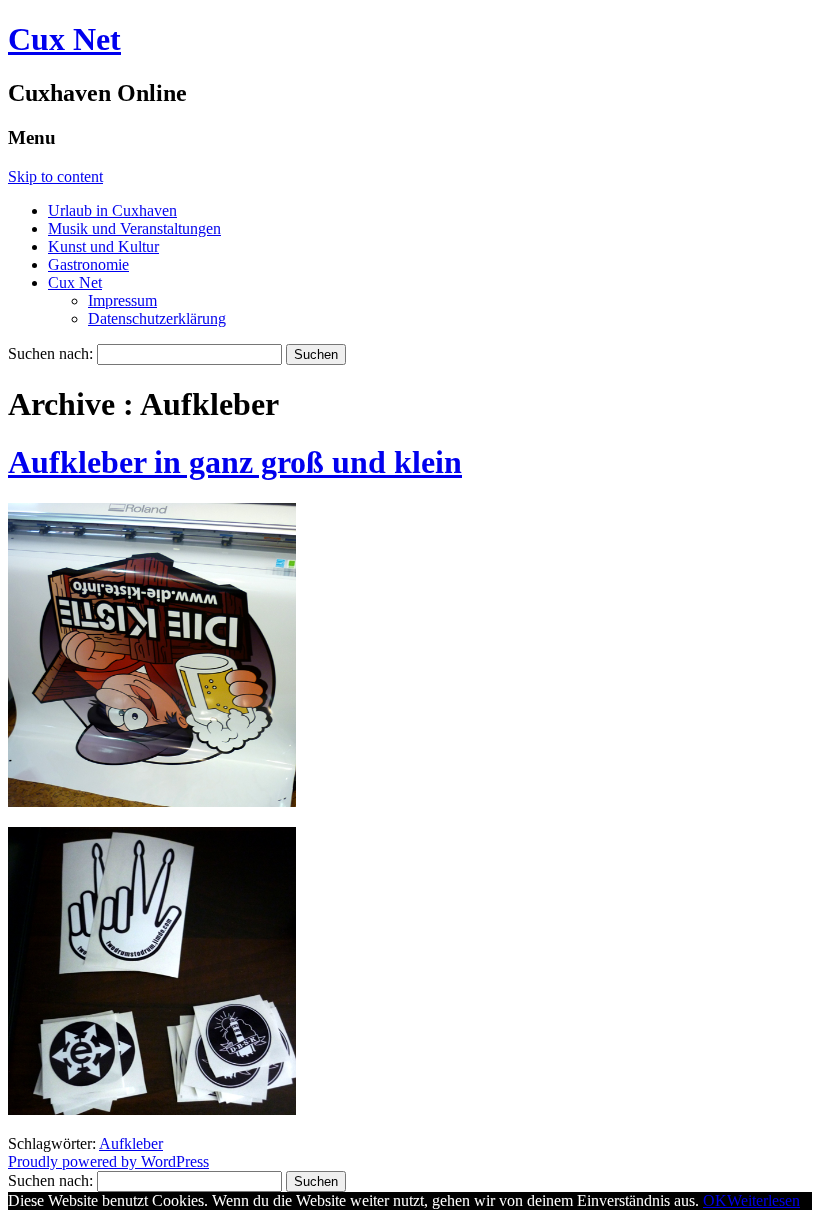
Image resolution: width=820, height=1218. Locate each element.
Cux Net (64, 39)
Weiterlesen (763, 1200)
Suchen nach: (50, 353)
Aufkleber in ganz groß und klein (235, 462)
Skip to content (55, 176)
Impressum (122, 300)
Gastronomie (88, 264)
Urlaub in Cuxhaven (112, 210)
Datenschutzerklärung (157, 318)
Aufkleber (131, 1143)
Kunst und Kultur (103, 246)
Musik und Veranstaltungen (134, 228)
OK (715, 1200)
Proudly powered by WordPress (108, 1161)
